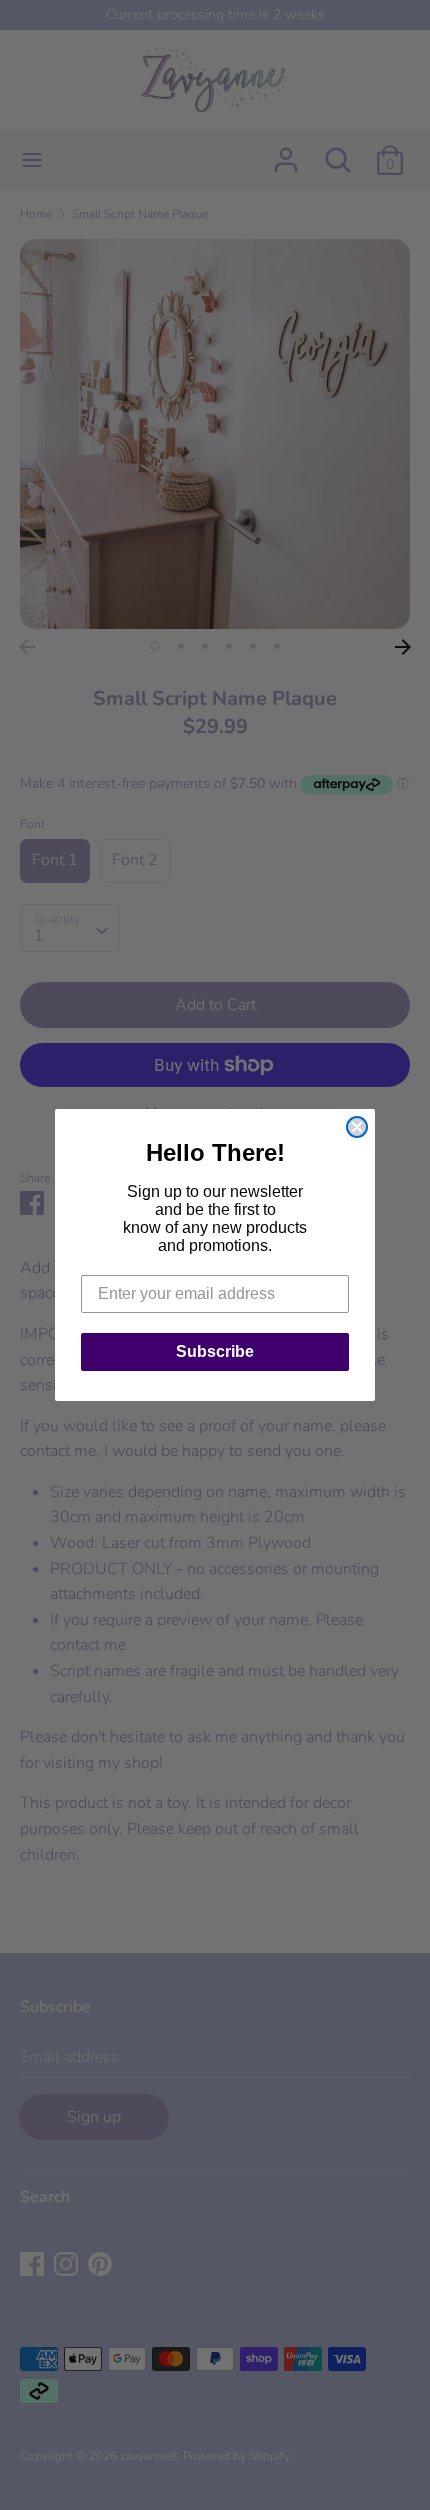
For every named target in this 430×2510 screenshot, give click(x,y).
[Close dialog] (357, 1127)
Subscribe (215, 1351)
